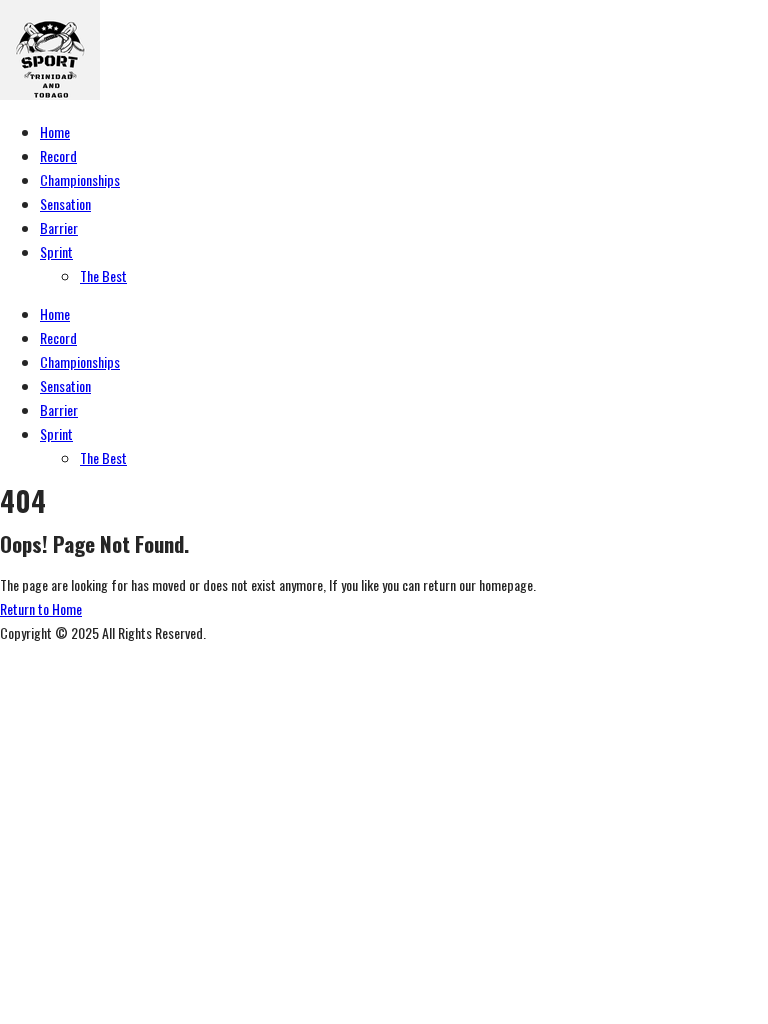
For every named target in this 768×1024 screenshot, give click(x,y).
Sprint (56, 251)
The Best (103, 275)
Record (58, 155)
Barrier (59, 227)
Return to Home (41, 608)
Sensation (65, 203)
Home (55, 131)
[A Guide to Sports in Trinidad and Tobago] (50, 93)
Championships (80, 179)
